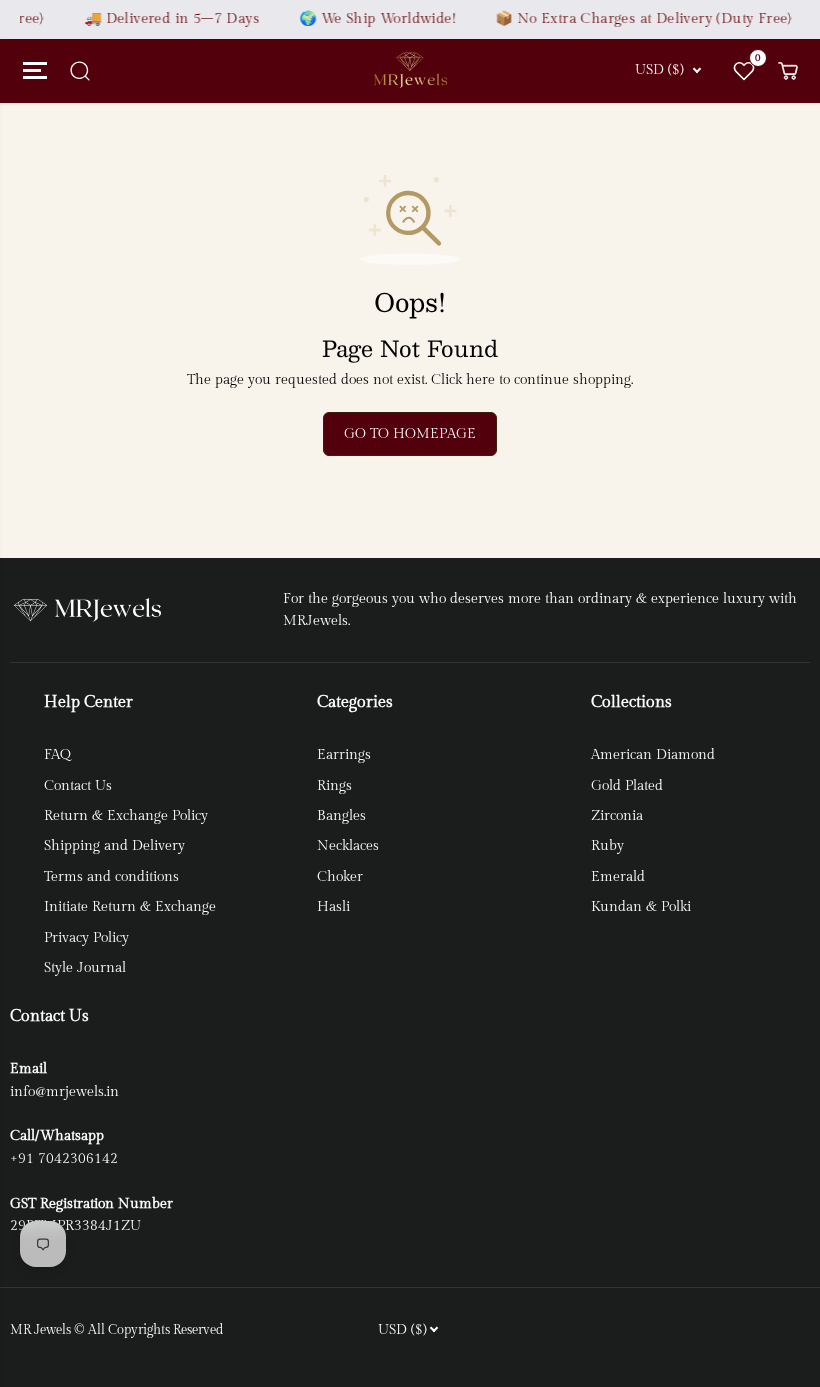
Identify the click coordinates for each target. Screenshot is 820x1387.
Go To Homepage (410, 434)
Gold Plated (627, 786)
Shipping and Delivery (114, 846)
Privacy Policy (86, 938)
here (480, 380)
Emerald (618, 877)
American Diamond (653, 755)
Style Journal (85, 968)
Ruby (607, 846)
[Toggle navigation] (32, 71)
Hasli (333, 907)
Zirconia (617, 816)
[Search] (80, 71)
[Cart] (788, 71)
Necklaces (348, 846)
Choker (340, 877)
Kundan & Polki (641, 907)
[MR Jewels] (410, 70)
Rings (334, 786)
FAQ (57, 755)
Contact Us (78, 786)
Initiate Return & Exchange (130, 907)
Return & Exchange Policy (126, 816)
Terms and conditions (111, 877)
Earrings (344, 755)
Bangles (341, 816)
